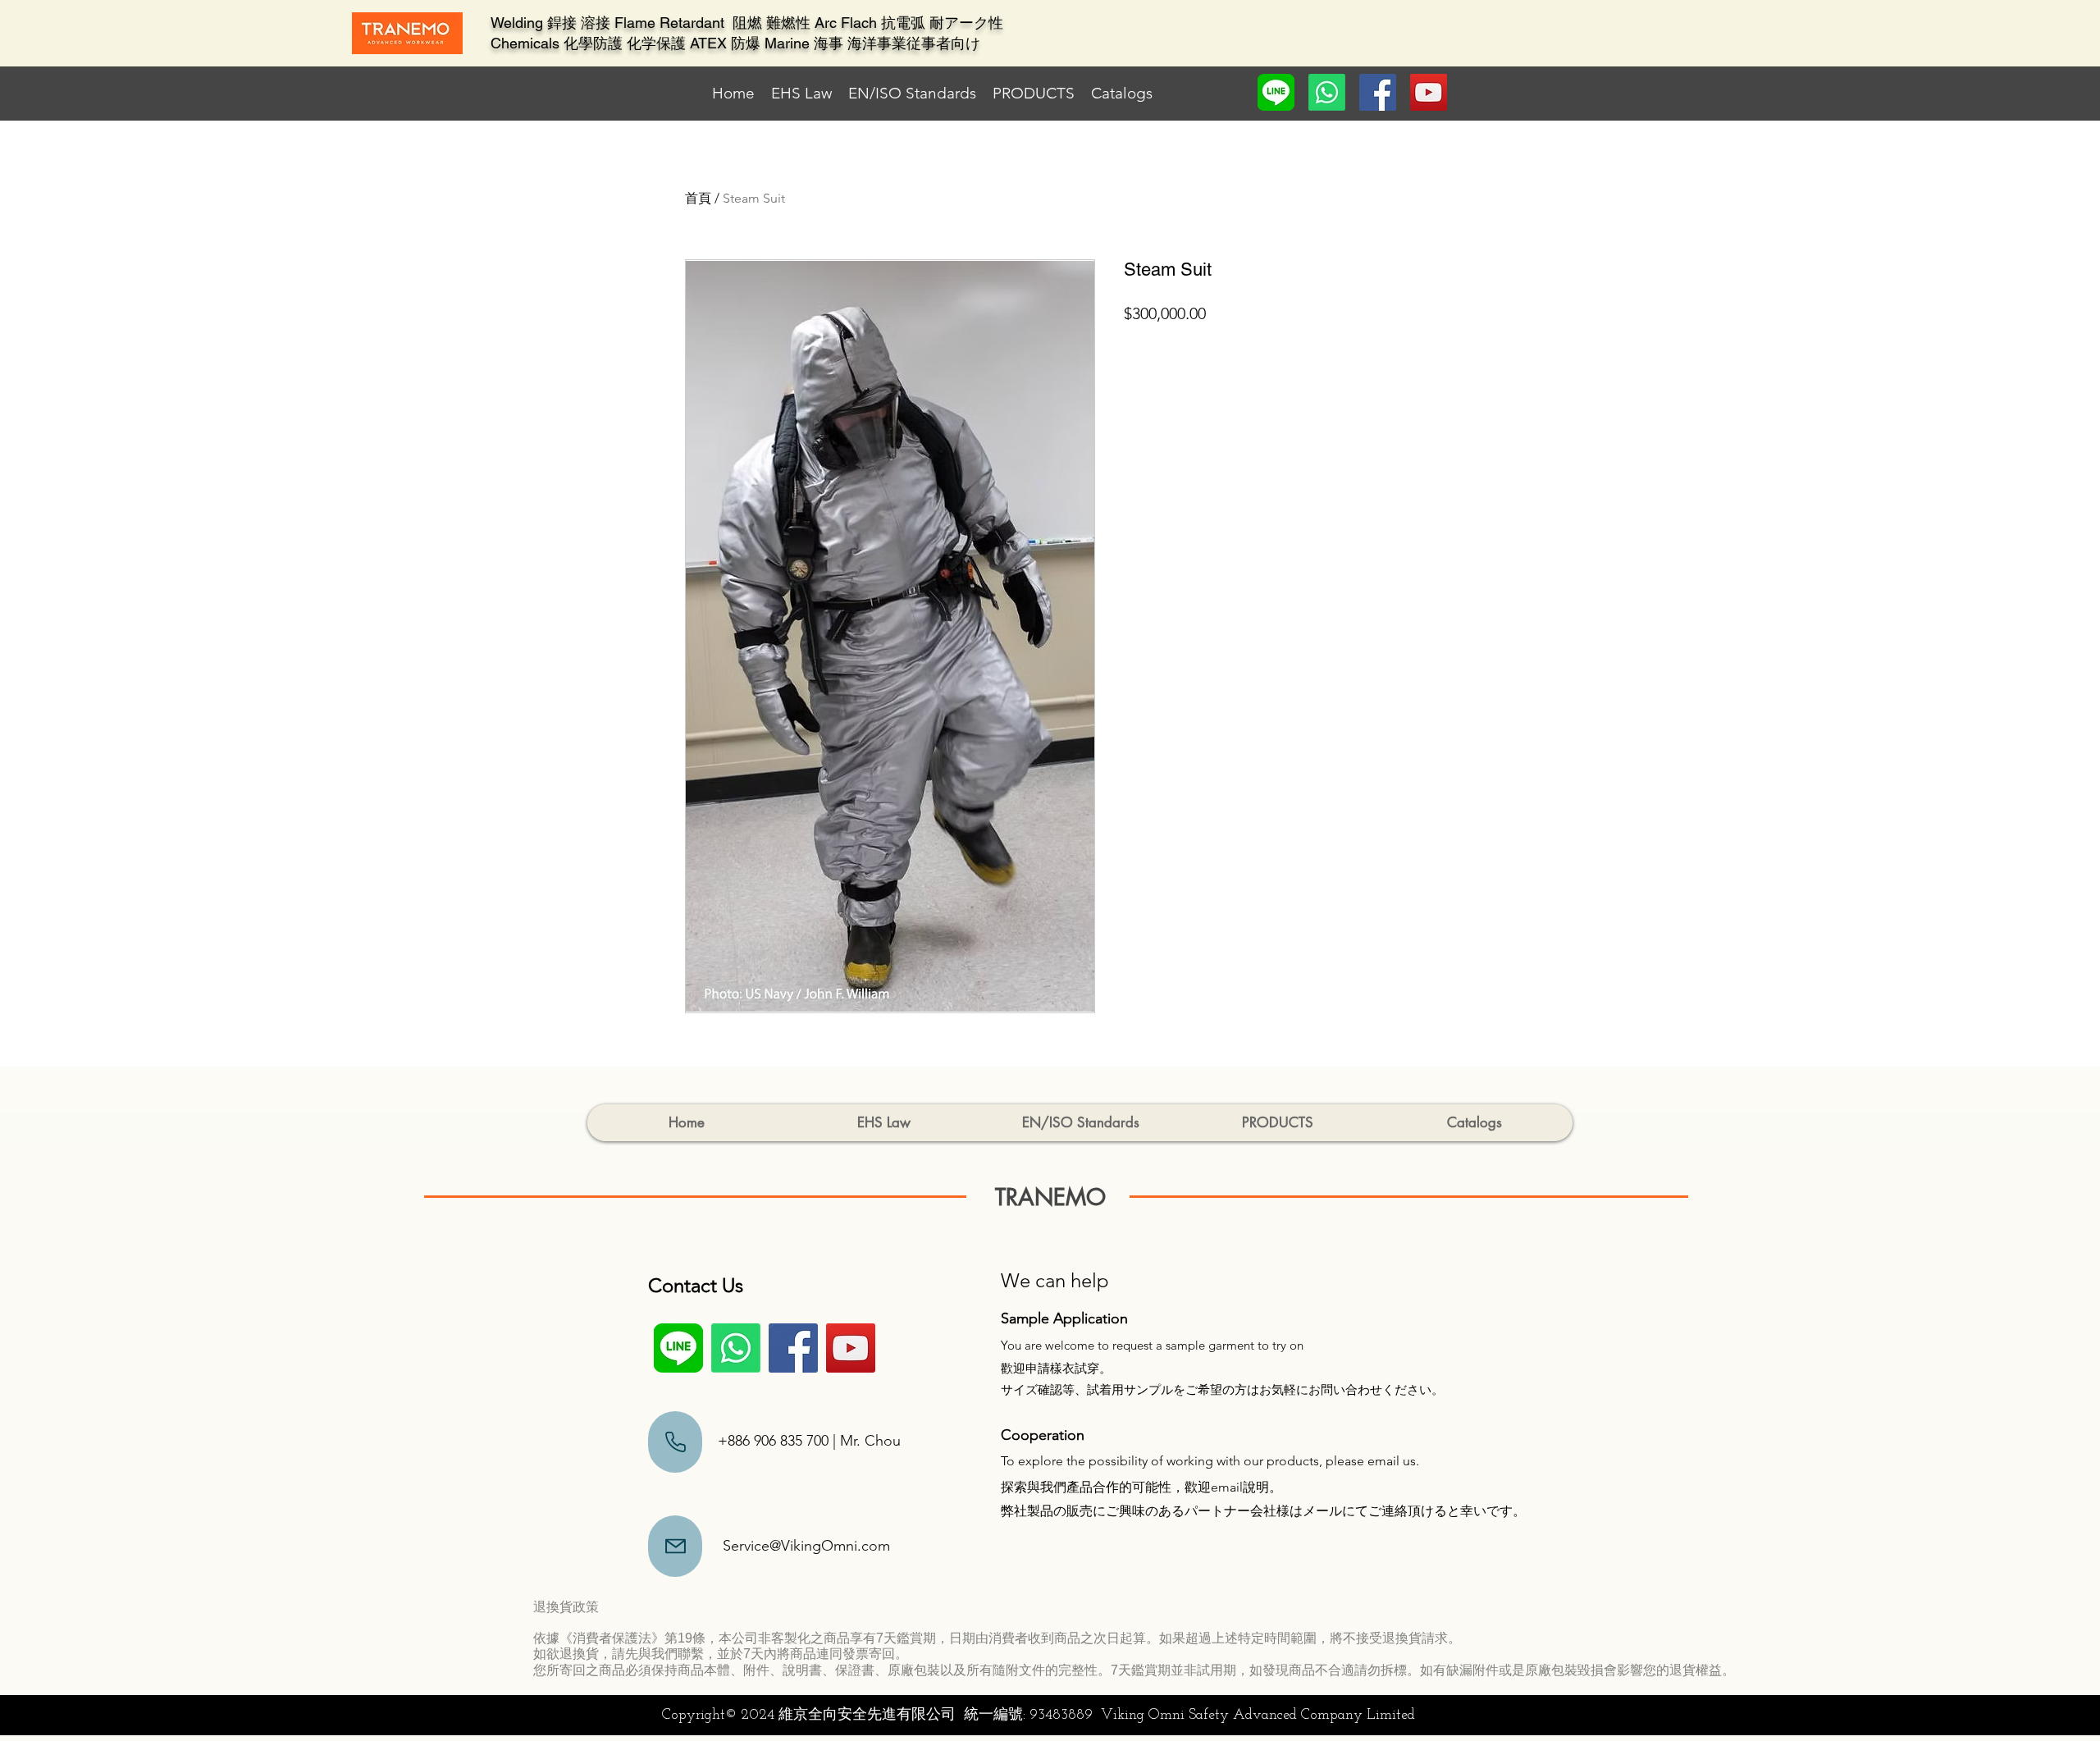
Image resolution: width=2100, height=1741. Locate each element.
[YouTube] (1429, 92)
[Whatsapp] (1327, 92)
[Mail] (675, 1442)
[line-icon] (1276, 92)
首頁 (698, 198)
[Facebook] (1378, 92)
